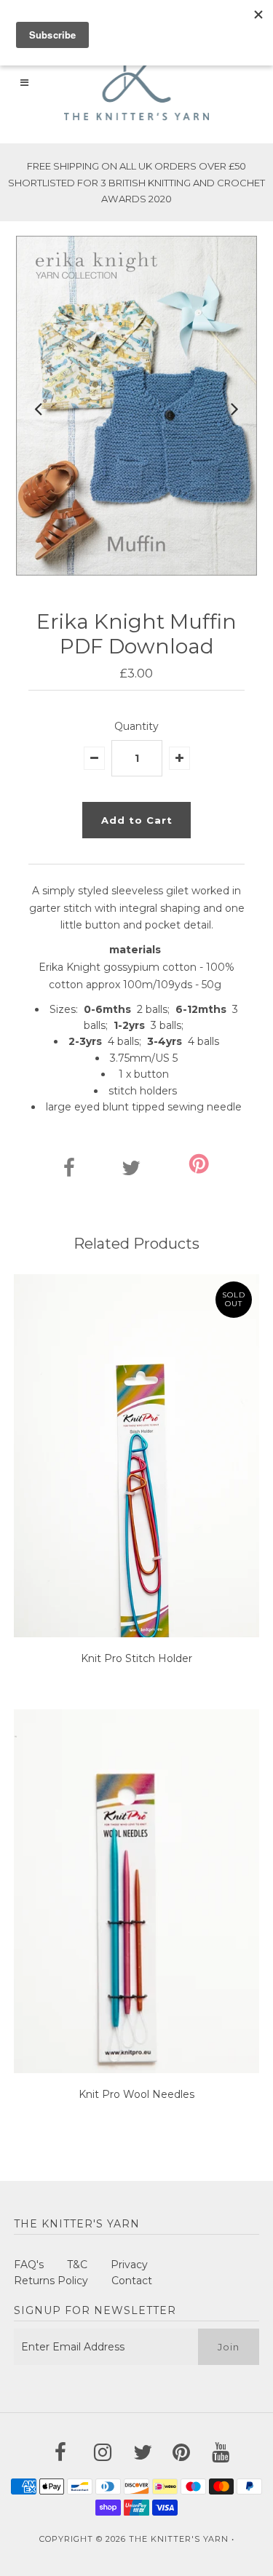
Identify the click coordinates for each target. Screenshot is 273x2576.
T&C (77, 2265)
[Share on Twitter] (131, 1172)
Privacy (129, 2265)
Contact (132, 2281)
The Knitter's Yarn (179, 2539)
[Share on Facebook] (69, 1172)
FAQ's (29, 2265)
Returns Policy (51, 2281)
